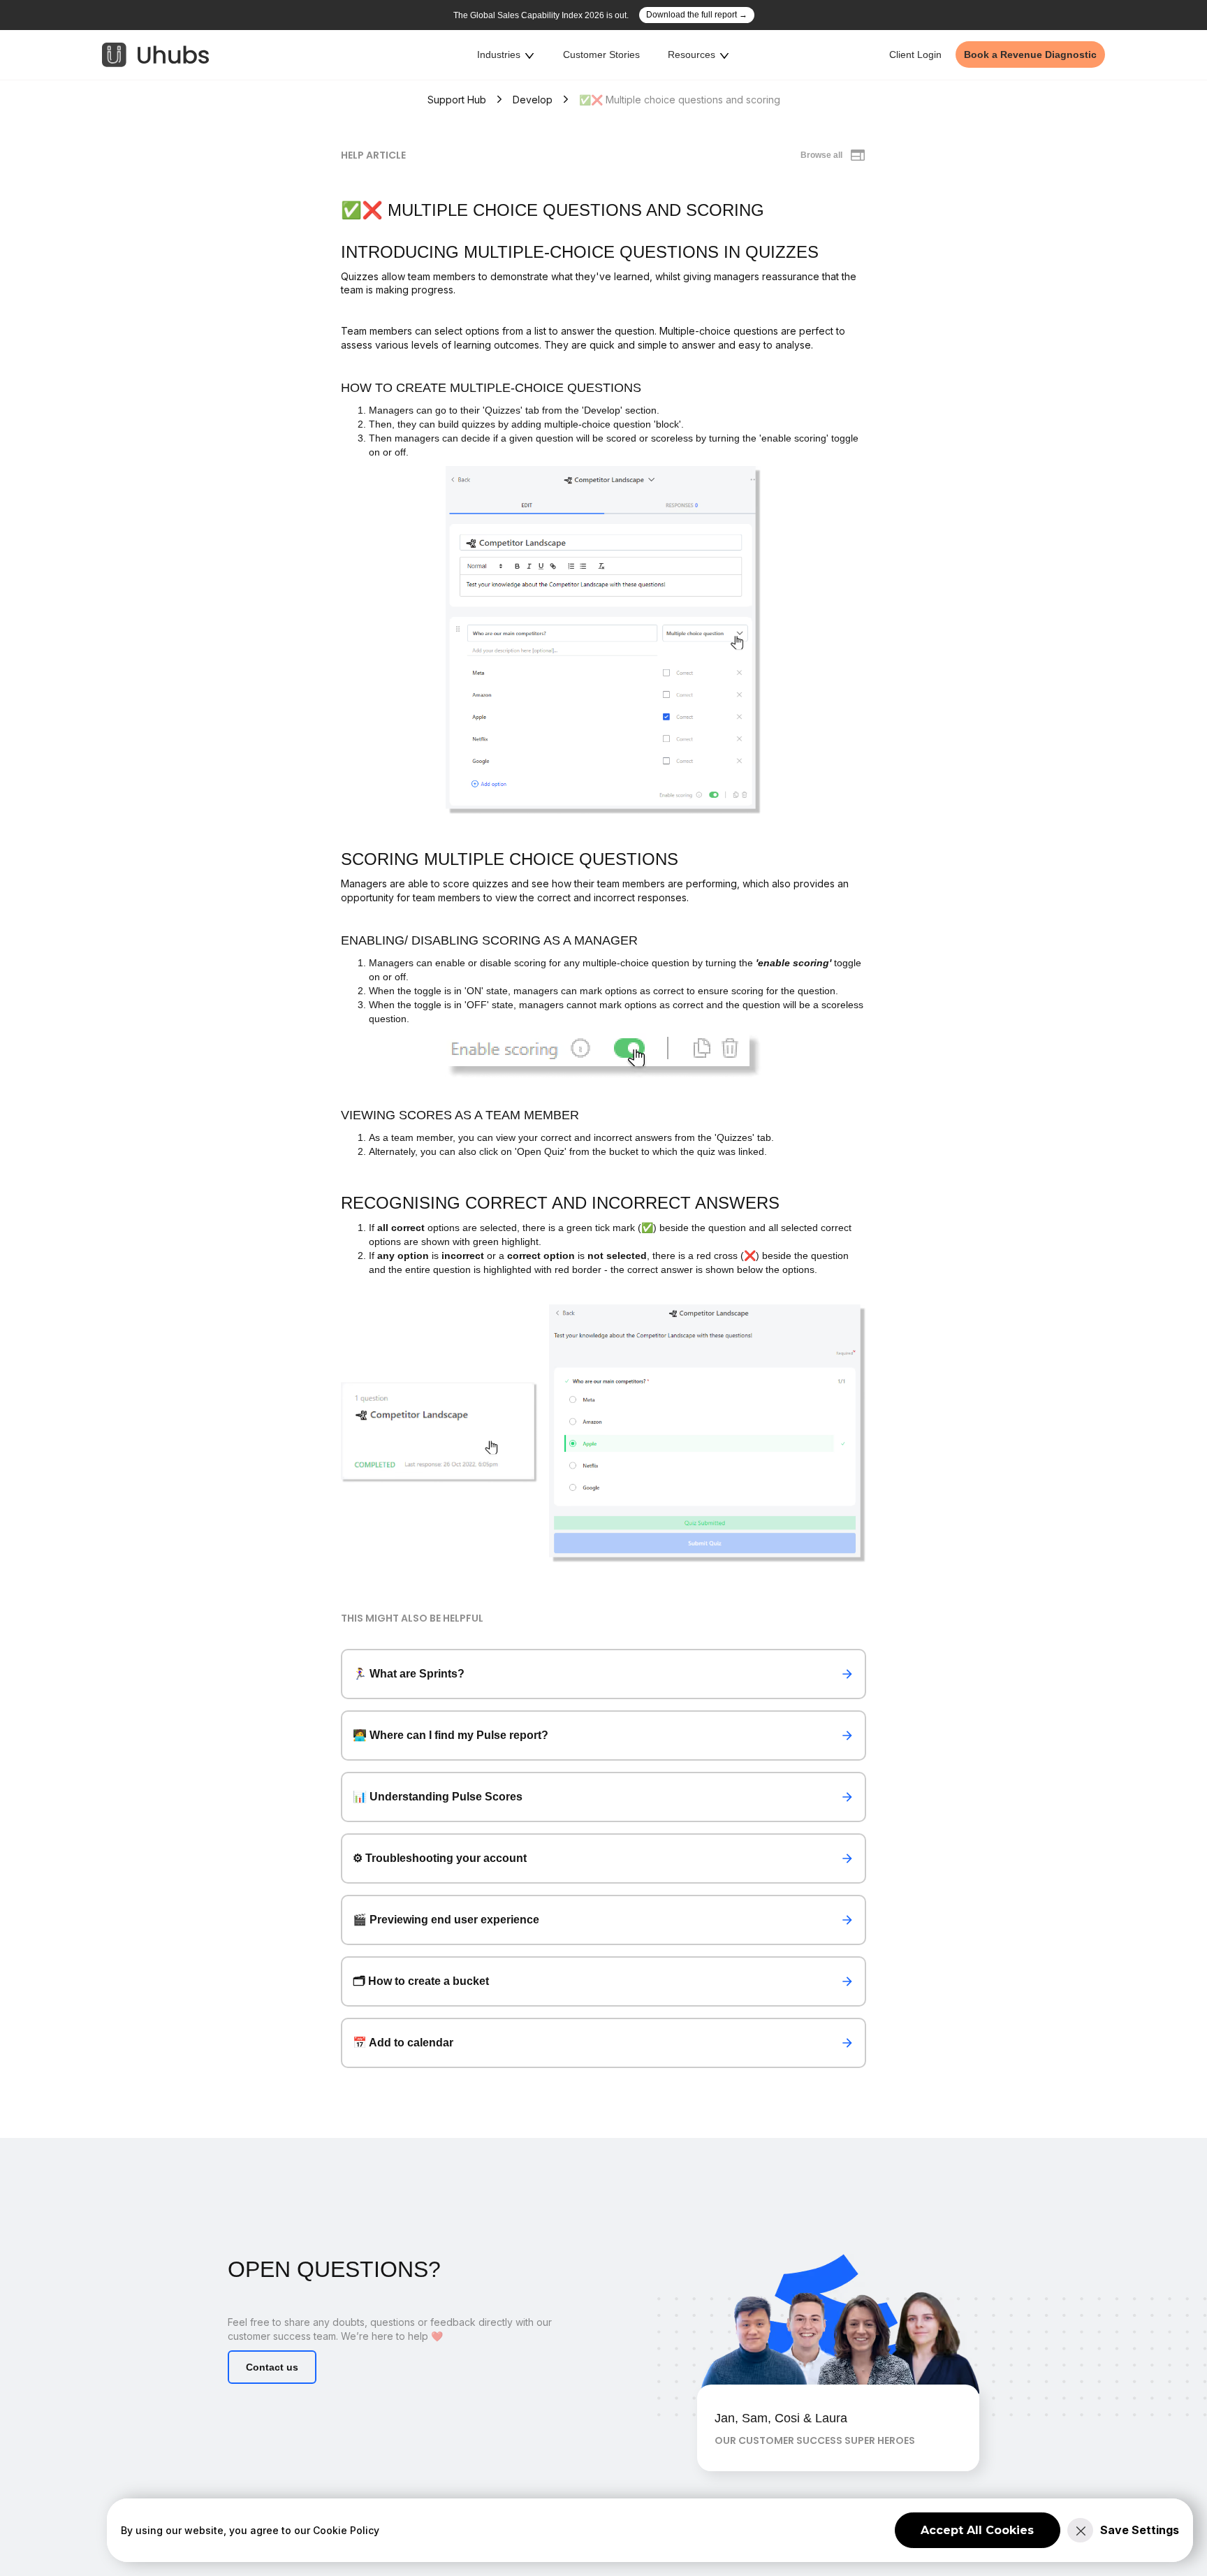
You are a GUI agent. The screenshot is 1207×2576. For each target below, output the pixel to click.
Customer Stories (601, 54)
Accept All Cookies (977, 2530)
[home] (156, 55)
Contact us (272, 2367)
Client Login (915, 54)
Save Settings (1140, 2530)
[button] (506, 55)
